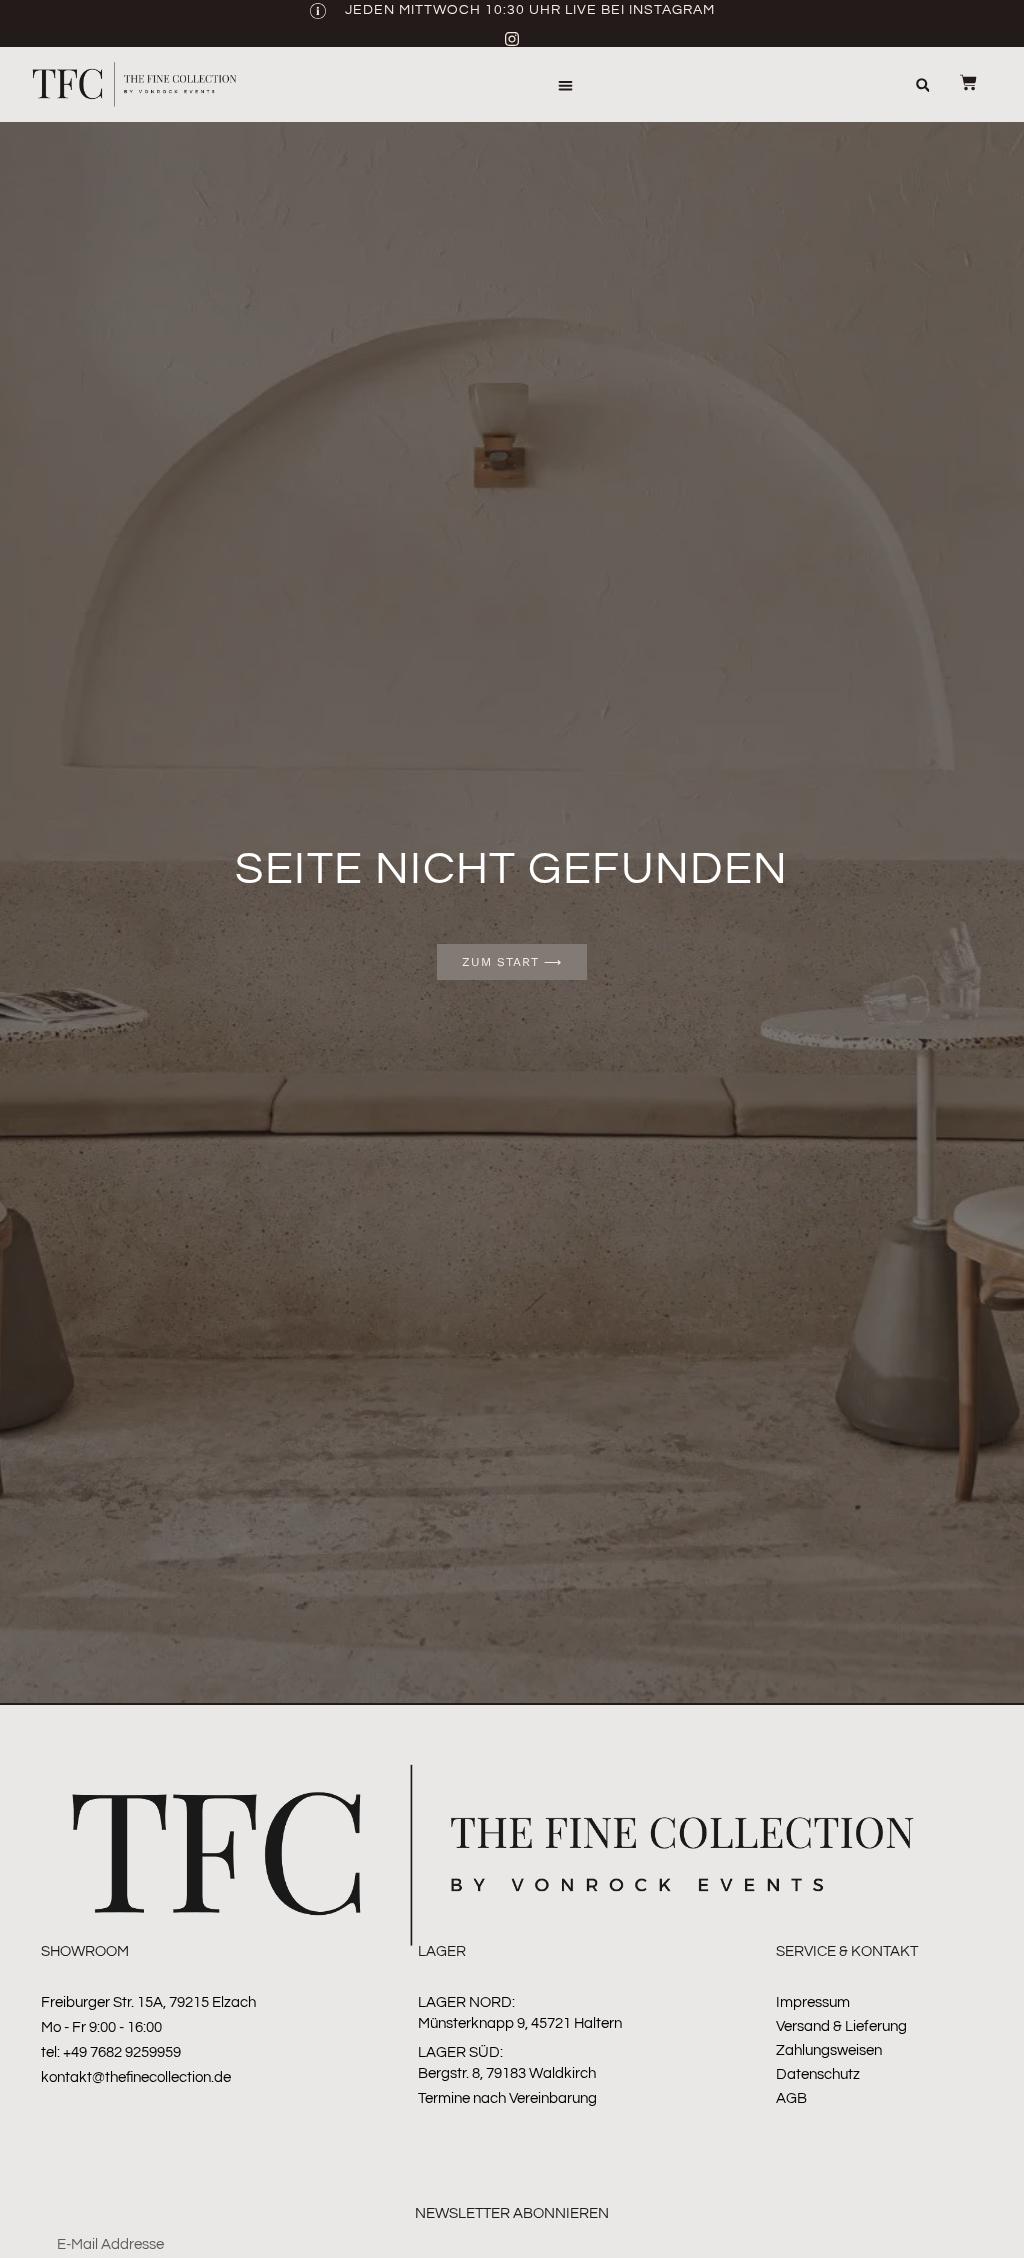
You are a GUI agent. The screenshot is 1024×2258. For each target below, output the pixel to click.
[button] (566, 85)
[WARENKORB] (956, 82)
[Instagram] (512, 39)
